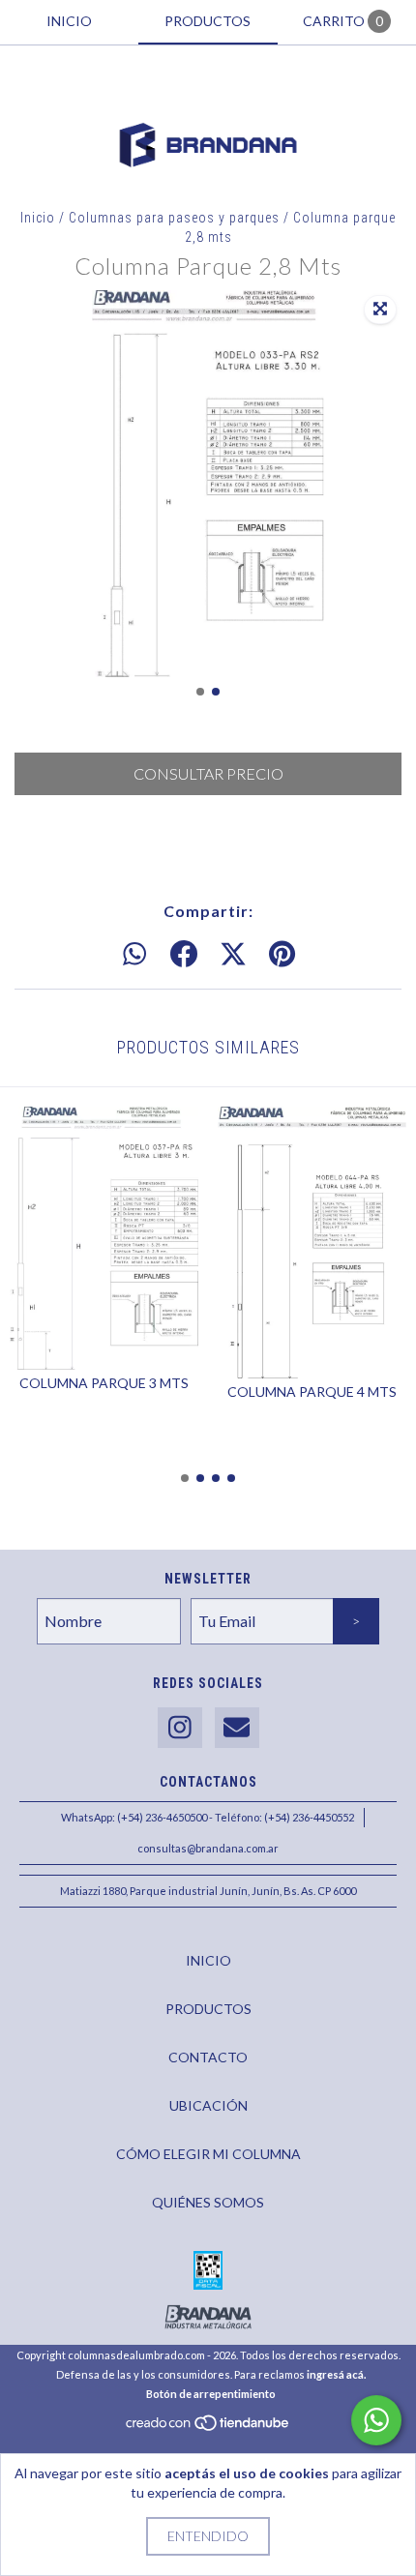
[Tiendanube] (208, 2428)
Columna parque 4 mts (312, 1392)
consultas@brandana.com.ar (208, 1848)
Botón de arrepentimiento (211, 2394)
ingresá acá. (336, 2374)
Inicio (38, 218)
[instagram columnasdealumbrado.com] (180, 1728)
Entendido (208, 2536)
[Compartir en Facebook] (184, 955)
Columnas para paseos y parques (174, 218)
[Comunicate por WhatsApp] (376, 2420)
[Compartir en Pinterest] (282, 955)
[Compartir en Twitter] (233, 955)
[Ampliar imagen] (380, 310)
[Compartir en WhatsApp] (134, 955)
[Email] (237, 1728)
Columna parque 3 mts (104, 1383)
